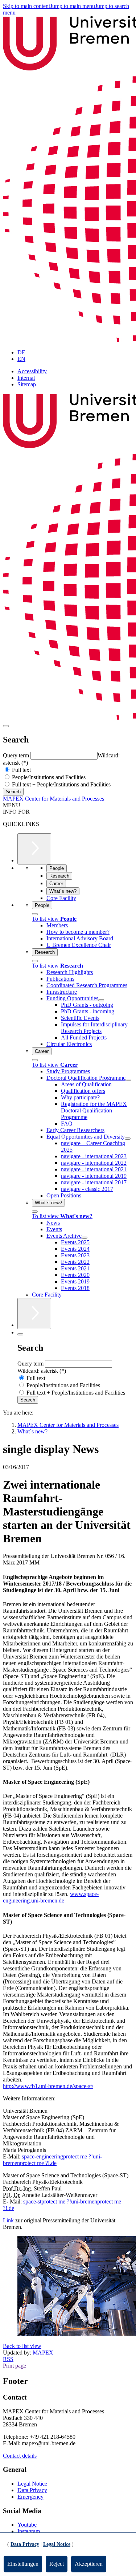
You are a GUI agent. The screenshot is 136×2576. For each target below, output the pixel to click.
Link (8, 2220)
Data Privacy (32, 2490)
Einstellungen (23, 2564)
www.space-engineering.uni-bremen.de (51, 1897)
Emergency (30, 2497)
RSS (8, 2359)
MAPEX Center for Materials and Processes (53, 799)
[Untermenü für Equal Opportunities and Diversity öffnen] (128, 1139)
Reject (57, 2564)
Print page (15, 2366)
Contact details (20, 2456)
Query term (17, 755)
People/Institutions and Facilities (48, 777)
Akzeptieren (89, 2564)
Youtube (27, 2525)
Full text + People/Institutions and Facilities (61, 784)
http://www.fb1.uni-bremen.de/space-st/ (48, 2086)
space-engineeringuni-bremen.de (52, 2160)
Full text (21, 770)
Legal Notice (32, 2484)
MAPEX (43, 2353)
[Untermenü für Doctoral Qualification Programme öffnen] (128, 1080)
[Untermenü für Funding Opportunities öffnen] (101, 1000)
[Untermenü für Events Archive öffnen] (85, 1238)
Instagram (29, 2531)
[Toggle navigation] (6, 726)
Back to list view (22, 2346)
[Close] (35, 914)
